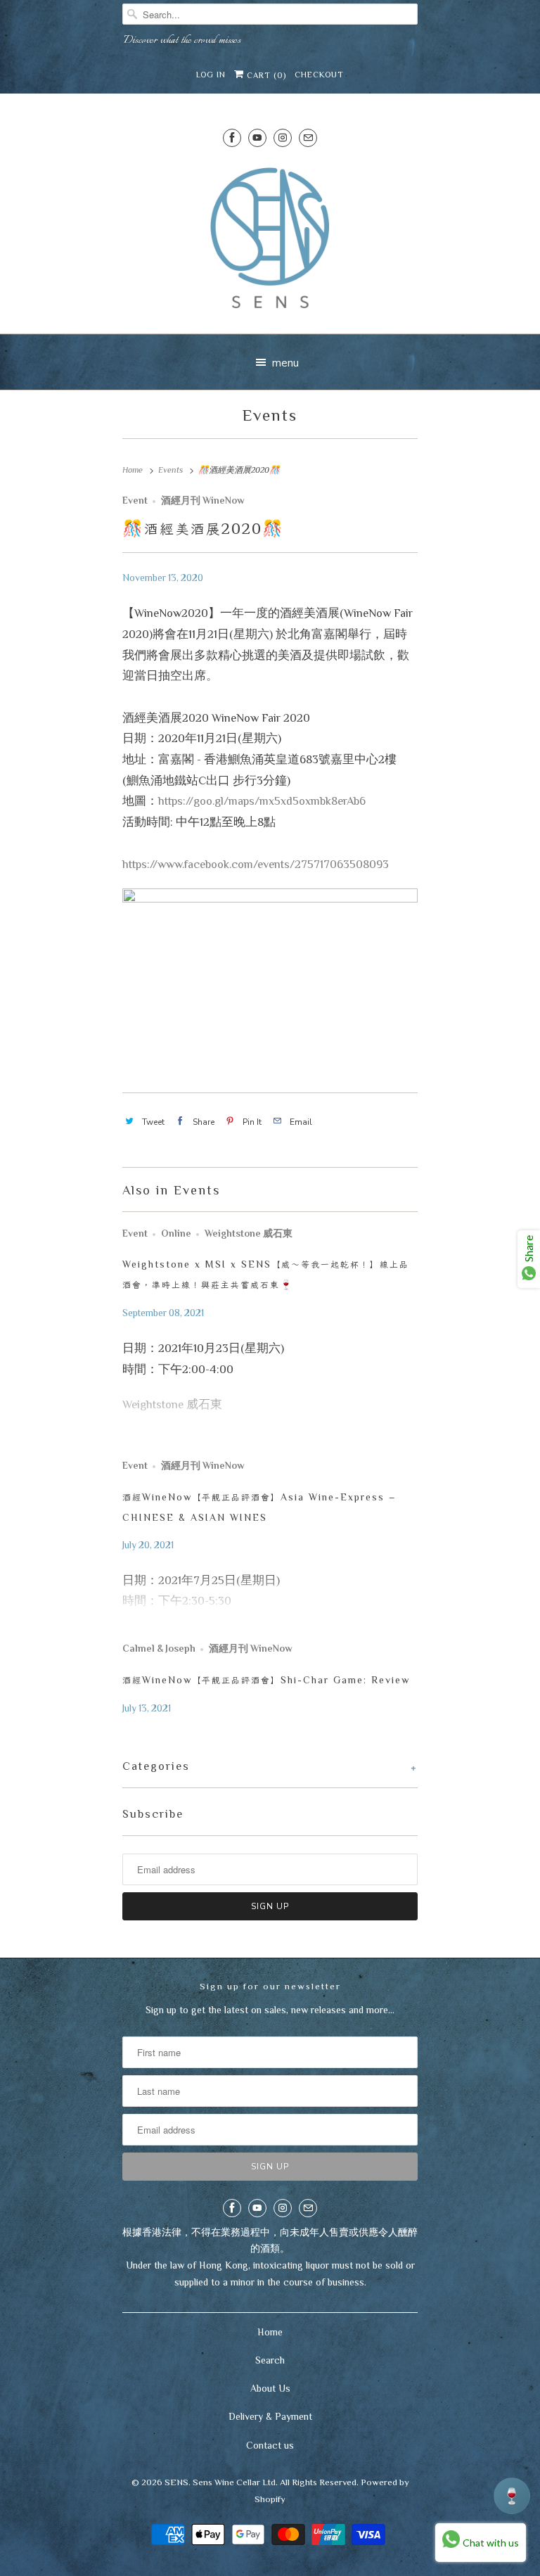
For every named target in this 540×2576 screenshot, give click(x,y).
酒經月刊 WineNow (203, 500)
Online (176, 1233)
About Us (270, 2388)
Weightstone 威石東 (249, 1233)
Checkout (319, 75)
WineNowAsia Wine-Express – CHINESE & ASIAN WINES (259, 1507)
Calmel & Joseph (159, 1649)
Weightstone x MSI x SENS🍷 (266, 1274)
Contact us (270, 2445)
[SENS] (270, 242)
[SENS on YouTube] (257, 138)
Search (270, 2360)
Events (270, 415)
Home (270, 2332)
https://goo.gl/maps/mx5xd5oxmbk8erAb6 (262, 801)
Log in (211, 75)
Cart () (265, 75)
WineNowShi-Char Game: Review (266, 1680)
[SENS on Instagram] (283, 138)
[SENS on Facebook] (232, 138)
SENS (176, 2482)
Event (135, 500)
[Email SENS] (308, 138)
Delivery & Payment (270, 2416)
